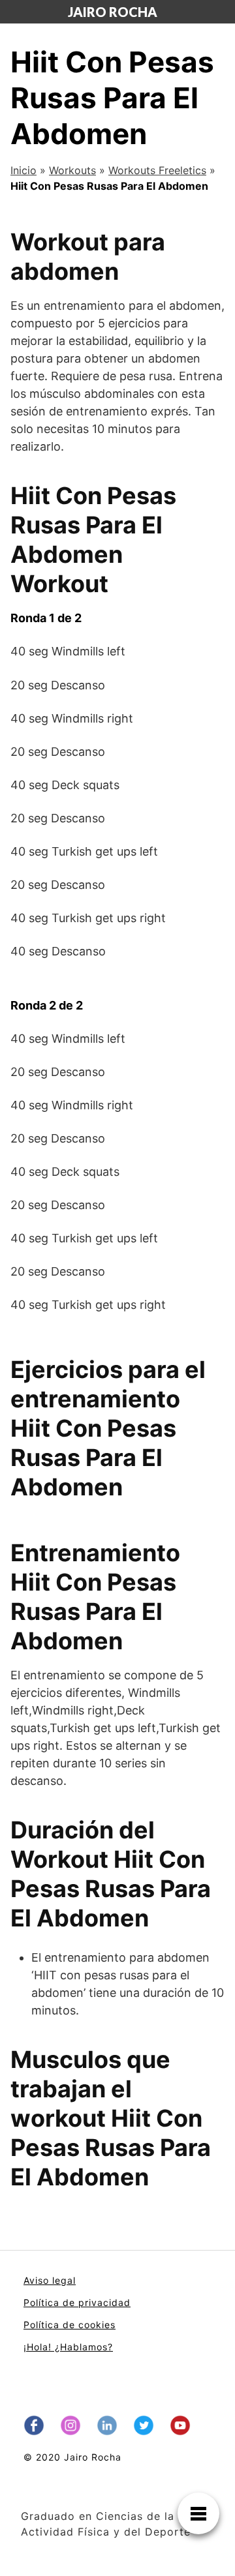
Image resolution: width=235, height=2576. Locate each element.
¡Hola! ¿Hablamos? (68, 2347)
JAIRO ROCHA (113, 12)
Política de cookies (70, 2325)
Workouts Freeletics (157, 170)
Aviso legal (50, 2280)
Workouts (72, 170)
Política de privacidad (77, 2302)
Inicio (23, 170)
